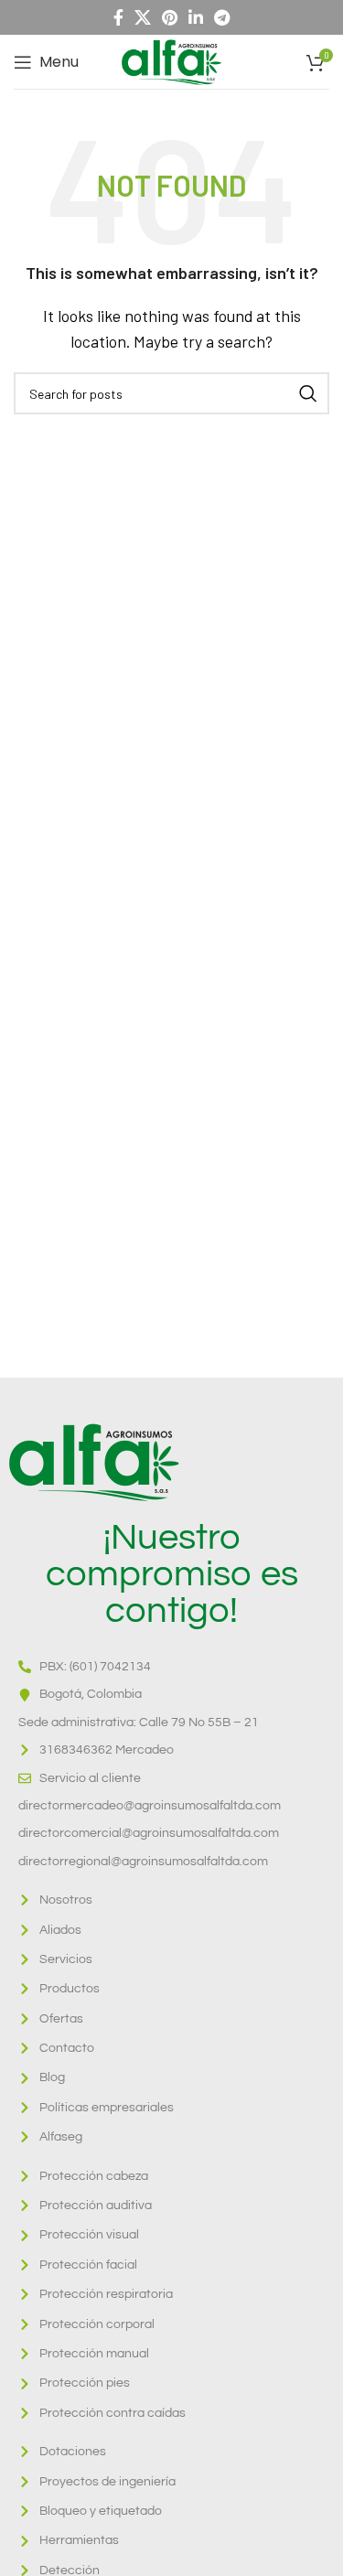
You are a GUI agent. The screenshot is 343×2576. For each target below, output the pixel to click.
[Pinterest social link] (170, 17)
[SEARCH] (308, 393)
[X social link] (143, 17)
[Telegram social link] (222, 17)
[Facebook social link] (118, 17)
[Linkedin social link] (196, 17)
